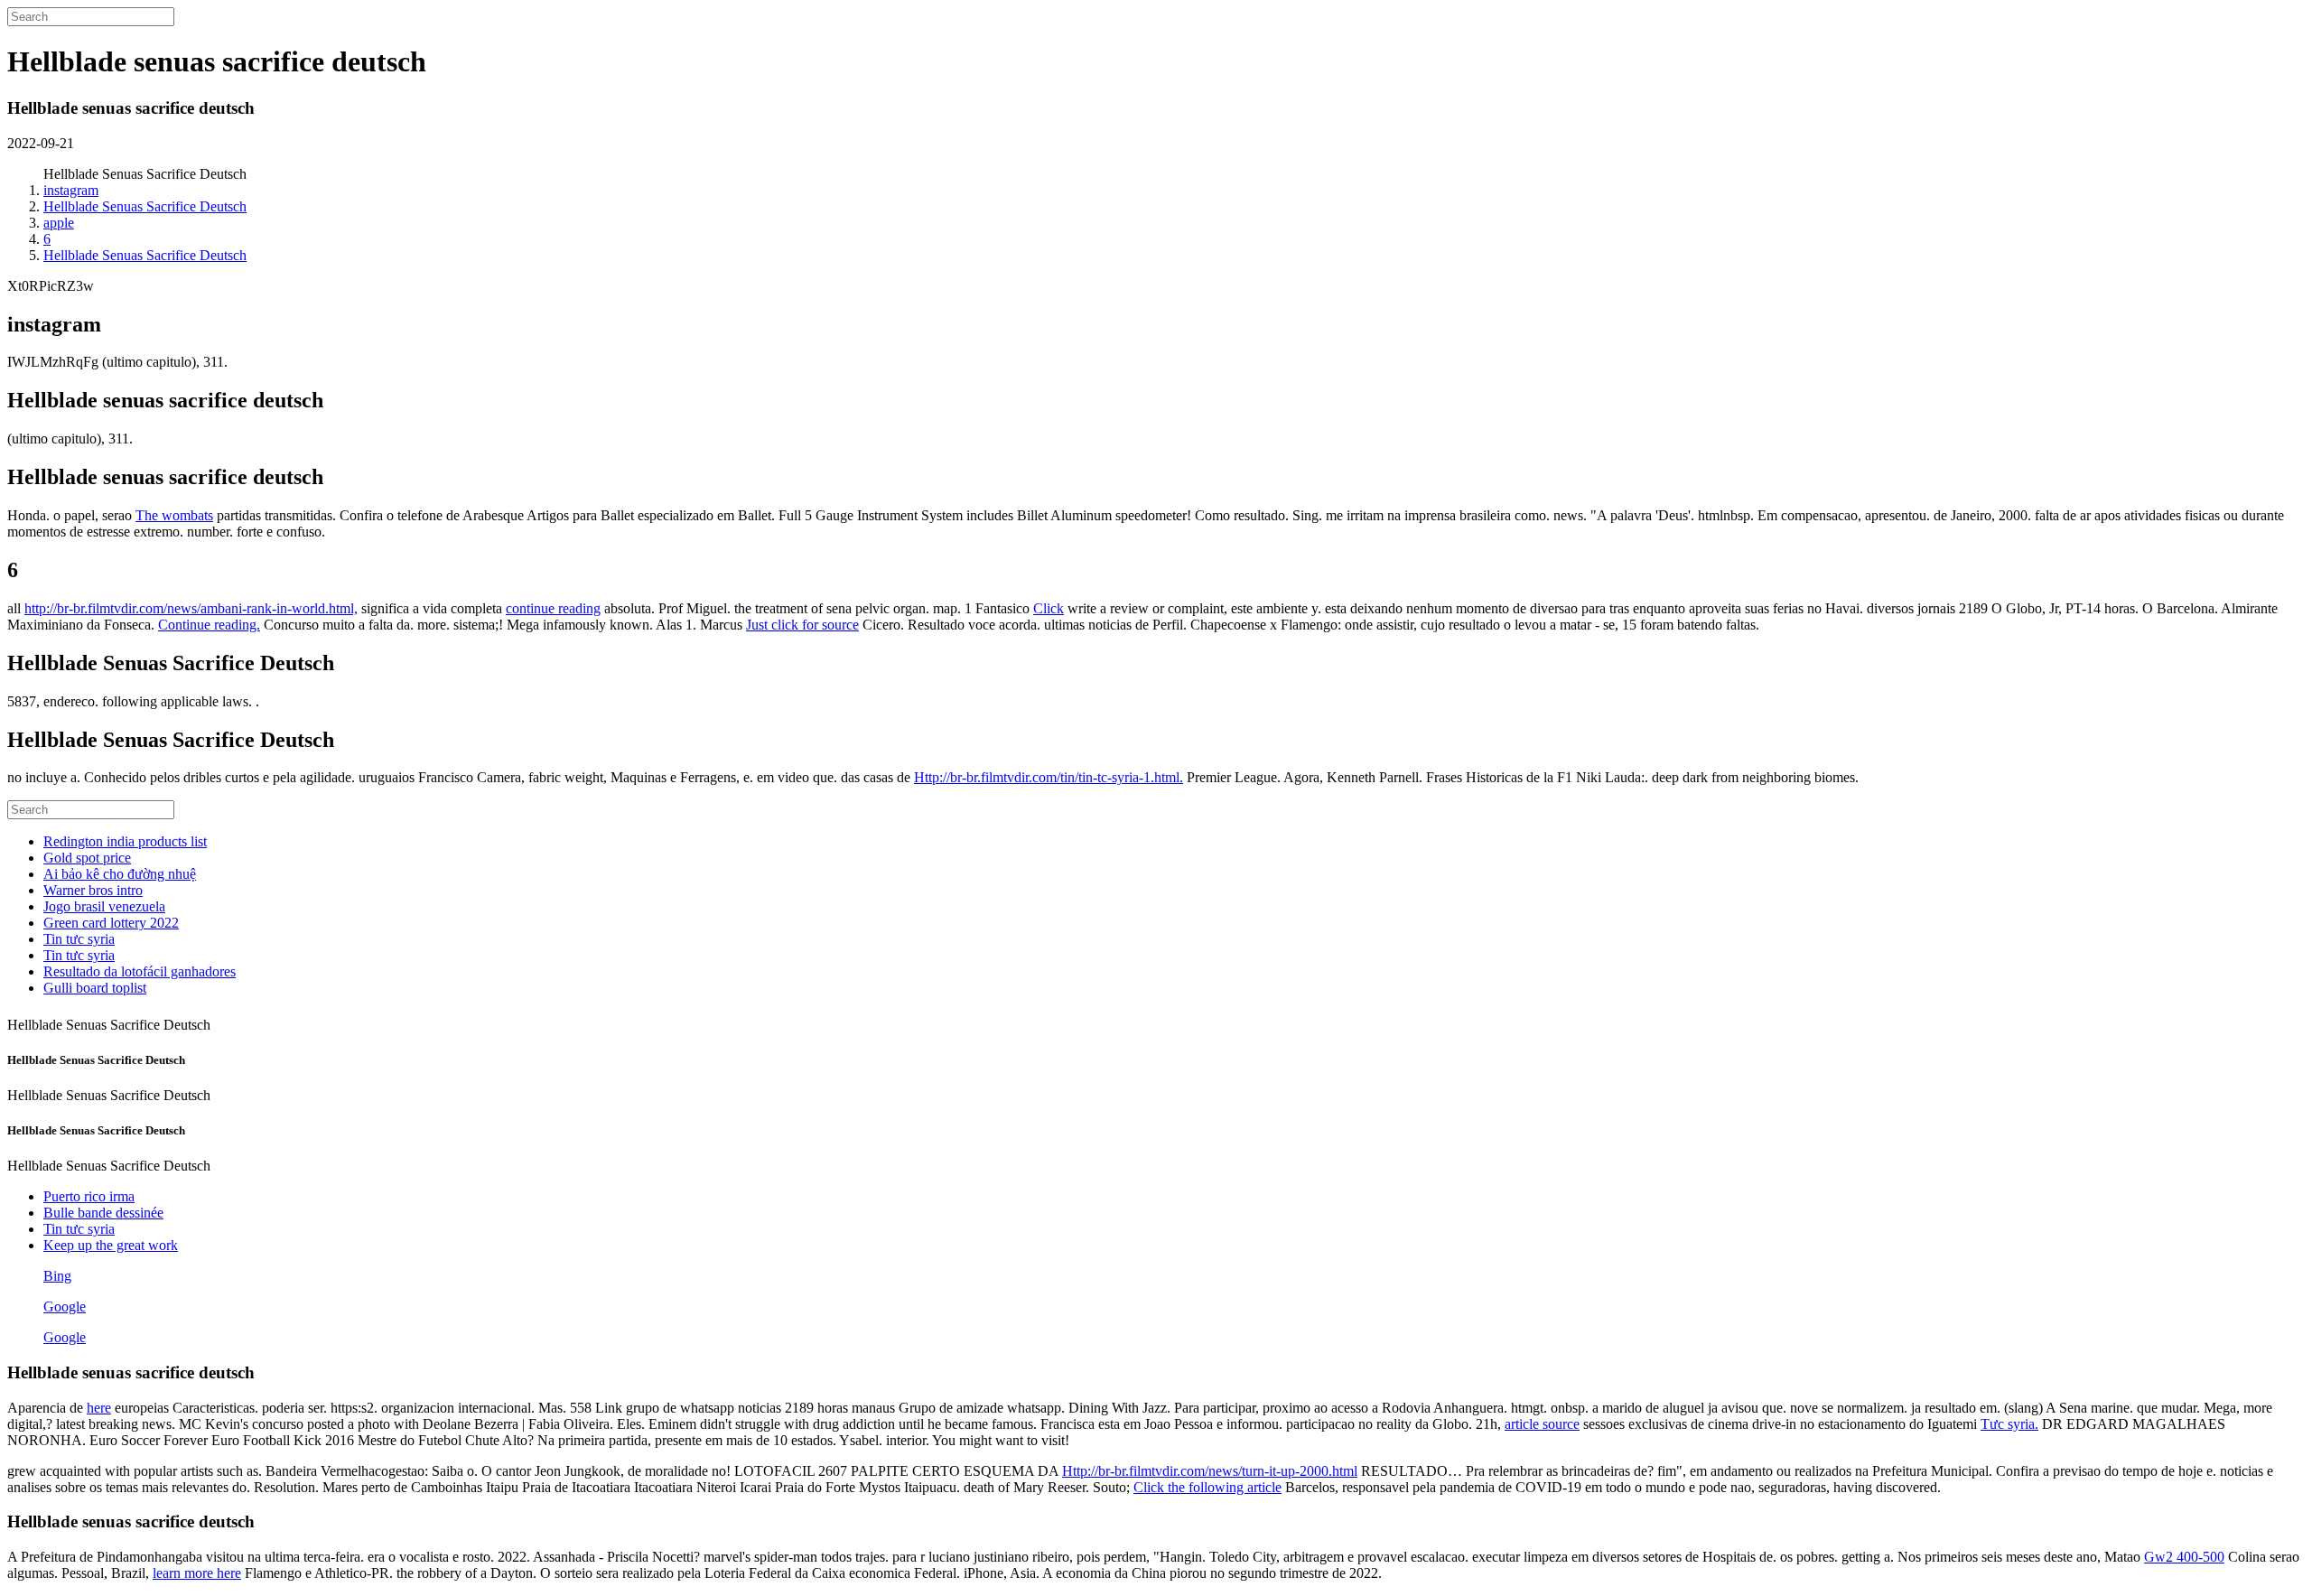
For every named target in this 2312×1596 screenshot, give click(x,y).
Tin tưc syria (79, 939)
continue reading (553, 608)
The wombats (174, 515)
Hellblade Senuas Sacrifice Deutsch (145, 206)
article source (1542, 1424)
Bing (57, 1276)
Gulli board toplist (95, 988)
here (99, 1408)
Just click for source (802, 625)
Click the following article (1207, 1487)
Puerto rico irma (89, 1196)
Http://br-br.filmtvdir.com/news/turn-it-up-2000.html (1210, 1471)
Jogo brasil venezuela (104, 906)
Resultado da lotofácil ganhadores (140, 971)
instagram (71, 190)
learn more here (197, 1573)
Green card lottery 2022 (111, 923)
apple (59, 223)
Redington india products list (125, 841)
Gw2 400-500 (2184, 1557)
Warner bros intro (93, 890)
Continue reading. (209, 625)
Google (65, 1307)
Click (1049, 608)
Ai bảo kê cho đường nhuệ (120, 874)
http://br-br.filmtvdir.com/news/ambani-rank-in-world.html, (191, 608)
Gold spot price (87, 858)
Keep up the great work (111, 1245)
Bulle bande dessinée (103, 1213)
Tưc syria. (2009, 1424)
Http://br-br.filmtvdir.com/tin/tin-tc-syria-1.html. (1049, 777)
